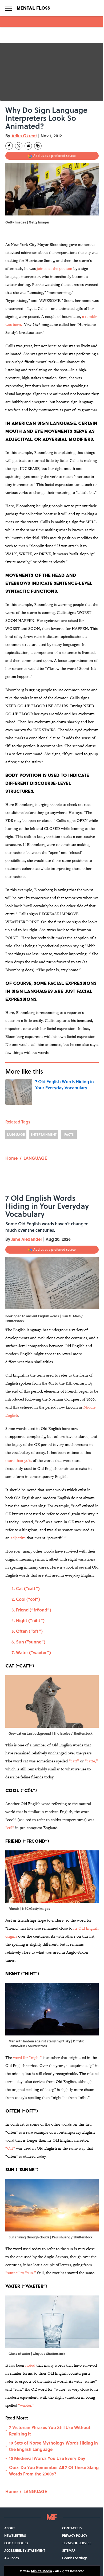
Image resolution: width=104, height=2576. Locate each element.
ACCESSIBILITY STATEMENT (25, 2550)
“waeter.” (26, 2405)
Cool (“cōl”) (28, 1599)
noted (31, 2365)
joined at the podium (55, 268)
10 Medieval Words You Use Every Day (47, 2458)
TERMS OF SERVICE (77, 2543)
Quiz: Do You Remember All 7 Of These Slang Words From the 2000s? (54, 2471)
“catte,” (91, 1761)
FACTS (69, 1134)
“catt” (74, 1761)
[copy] (38, 146)
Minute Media (41, 2571)
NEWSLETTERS (15, 2535)
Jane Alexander (27, 1239)
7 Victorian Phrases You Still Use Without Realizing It (50, 2431)
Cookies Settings (75, 2558)
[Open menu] (9, 8)
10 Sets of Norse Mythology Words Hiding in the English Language (53, 2446)
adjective (18, 1538)
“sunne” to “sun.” (21, 2273)
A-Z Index (12, 2558)
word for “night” (28, 2057)
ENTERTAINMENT (44, 1134)
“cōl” (10, 1828)
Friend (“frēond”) (34, 1610)
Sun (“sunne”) (31, 1642)
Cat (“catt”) (28, 1588)
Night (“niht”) (30, 1620)
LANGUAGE (16, 1134)
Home (11, 1158)
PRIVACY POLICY (75, 2535)
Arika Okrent (24, 136)
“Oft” (10, 2148)
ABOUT (10, 2528)
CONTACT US (72, 2528)
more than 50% (19, 1460)
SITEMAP (69, 2550)
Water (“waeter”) (33, 1652)
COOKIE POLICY (16, 2543)
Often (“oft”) (29, 1631)
